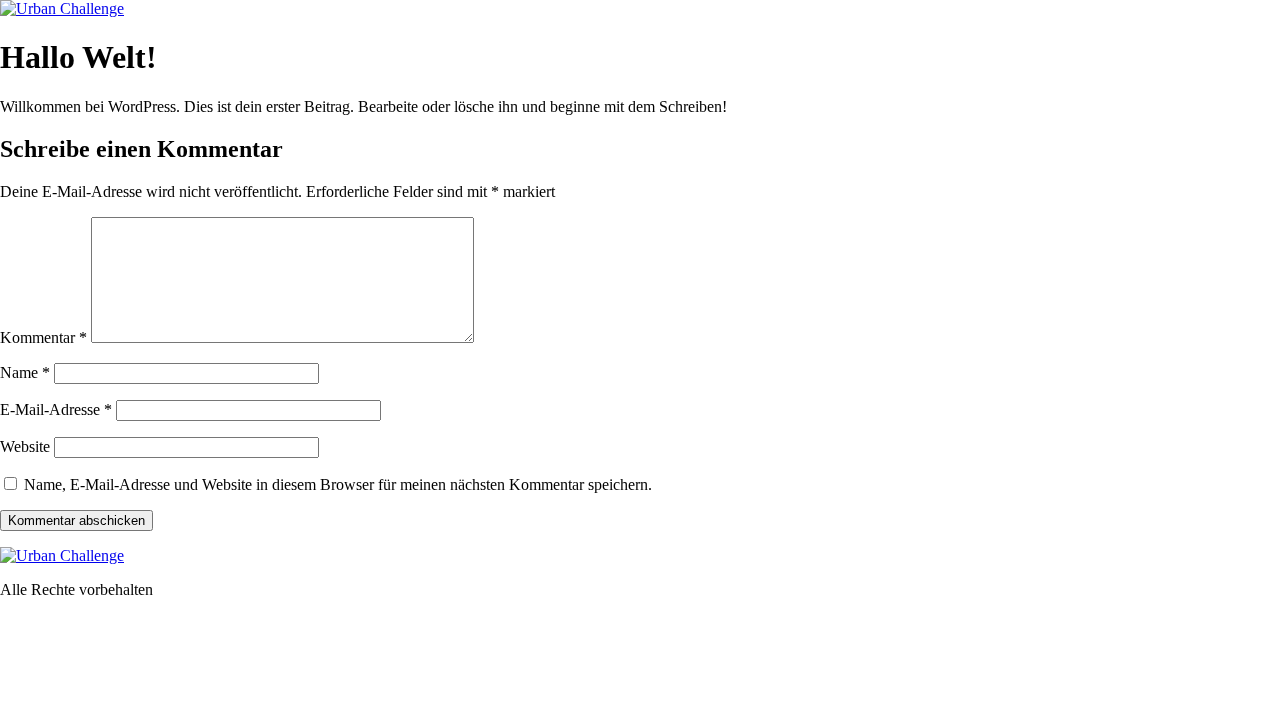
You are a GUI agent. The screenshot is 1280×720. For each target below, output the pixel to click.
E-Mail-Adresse (56, 409)
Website (25, 446)
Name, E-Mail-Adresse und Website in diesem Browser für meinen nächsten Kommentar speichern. (338, 484)
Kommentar (43, 337)
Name (25, 372)
